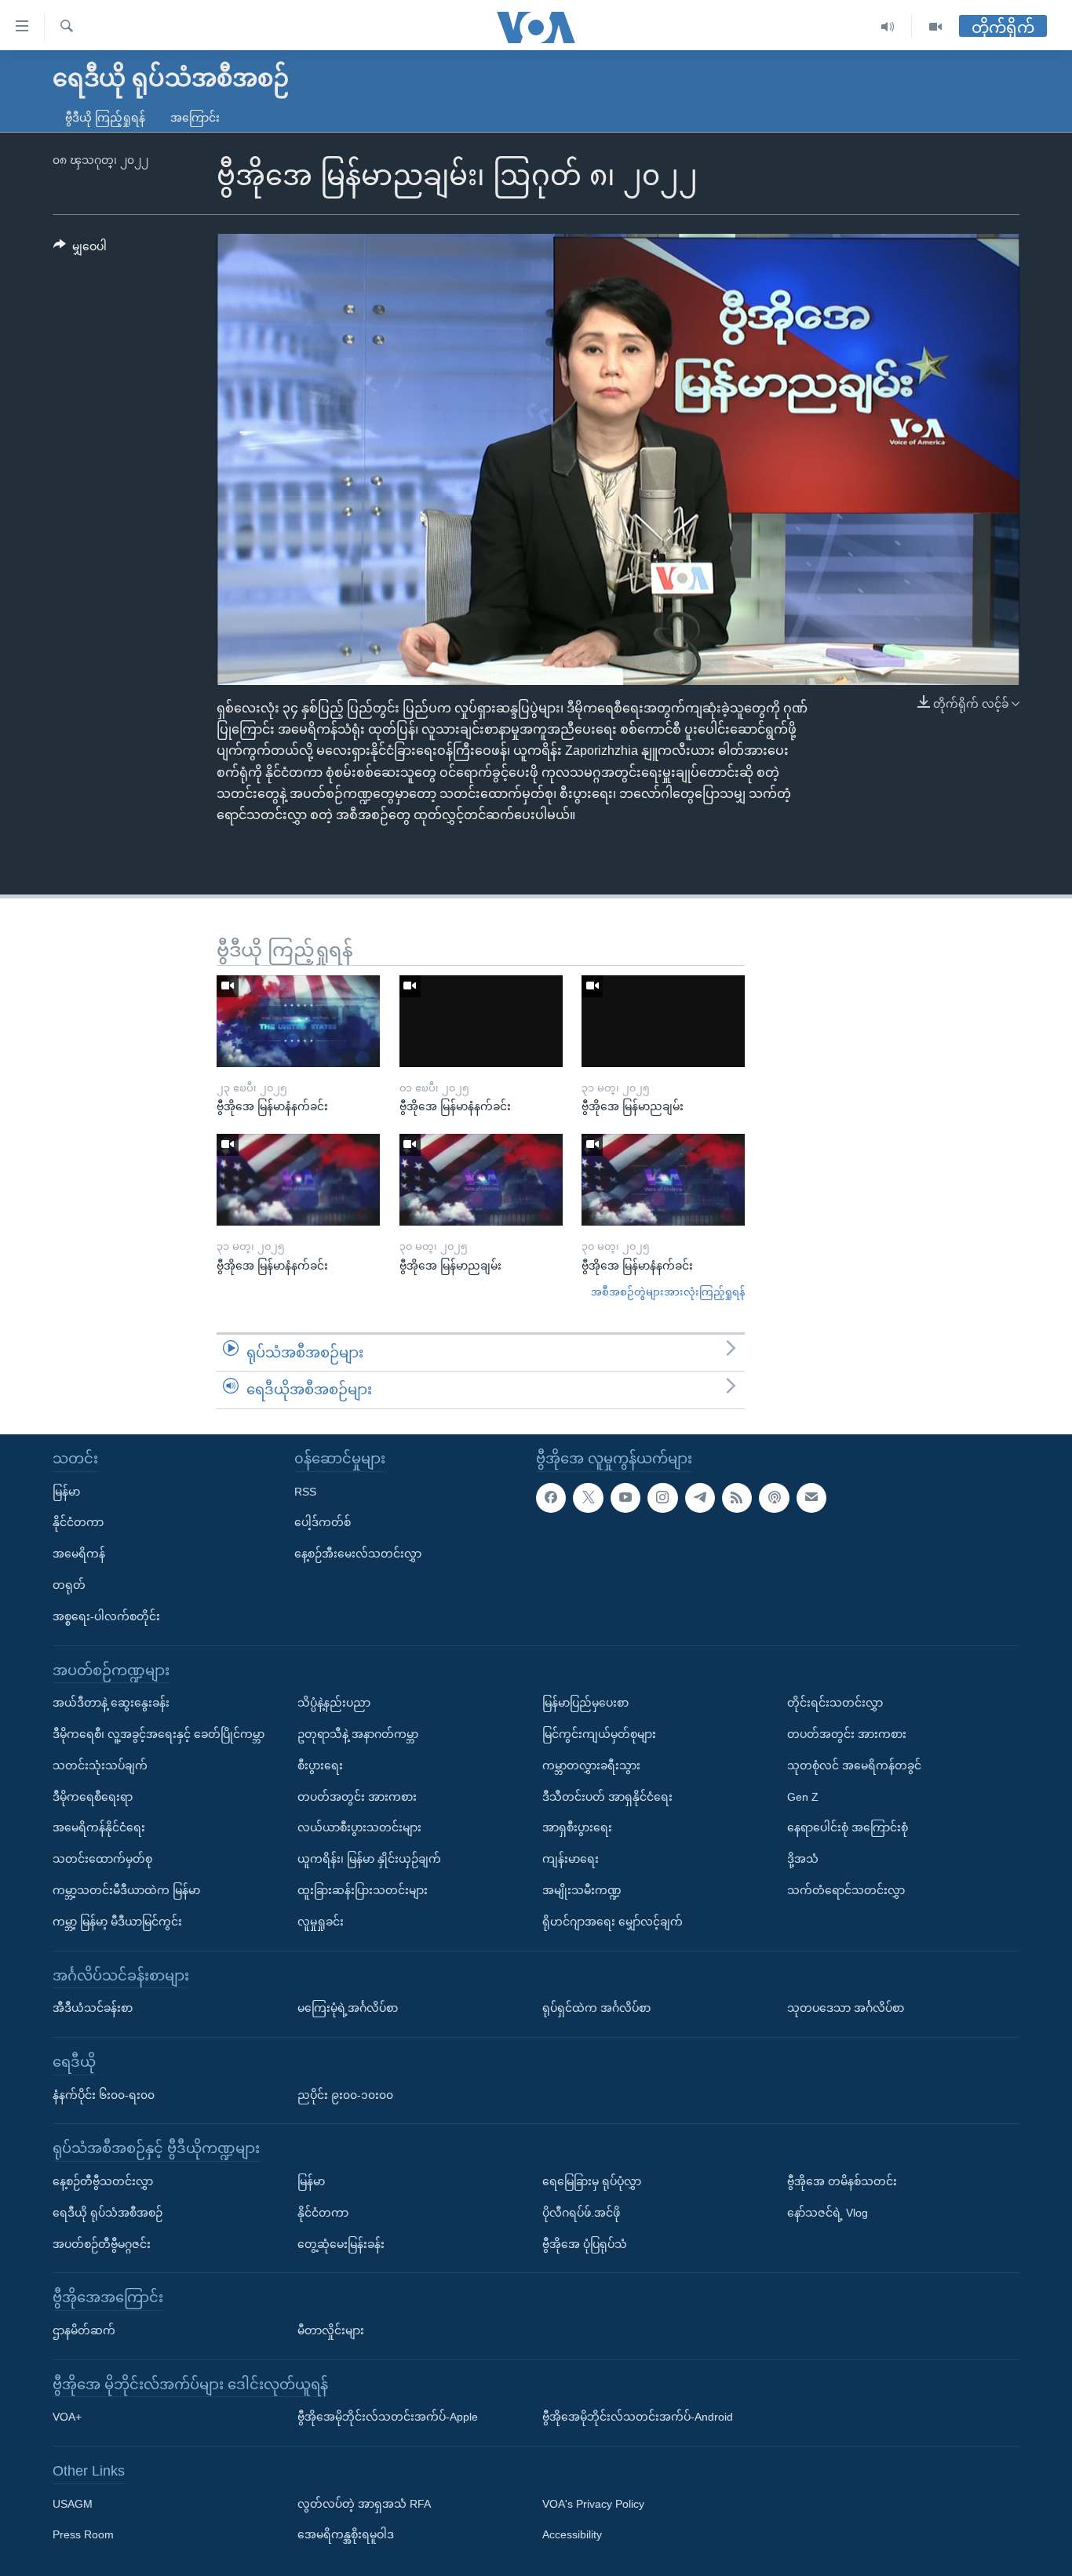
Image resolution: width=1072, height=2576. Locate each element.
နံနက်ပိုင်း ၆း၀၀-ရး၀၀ (104, 2094)
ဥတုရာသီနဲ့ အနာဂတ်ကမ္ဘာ (358, 1734)
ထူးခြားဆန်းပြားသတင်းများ (363, 1890)
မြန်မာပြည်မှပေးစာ (585, 1703)
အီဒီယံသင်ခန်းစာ (93, 2008)
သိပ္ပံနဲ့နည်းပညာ (334, 1703)
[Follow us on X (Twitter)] (588, 1497)
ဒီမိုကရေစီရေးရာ (93, 1796)
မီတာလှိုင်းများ (331, 2330)
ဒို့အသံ (803, 1859)
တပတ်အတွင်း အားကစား (357, 1796)
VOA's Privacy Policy (593, 2503)
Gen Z (803, 1796)
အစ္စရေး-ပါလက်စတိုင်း (106, 1616)
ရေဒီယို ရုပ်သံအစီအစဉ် (108, 2213)
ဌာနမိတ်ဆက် (84, 2330)
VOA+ (67, 2417)
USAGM (73, 2503)
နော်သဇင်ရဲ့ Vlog (828, 2213)
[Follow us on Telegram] (700, 1497)
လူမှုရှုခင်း (321, 1922)
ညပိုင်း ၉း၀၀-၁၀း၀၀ (345, 2094)
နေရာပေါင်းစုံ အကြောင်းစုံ (848, 1827)
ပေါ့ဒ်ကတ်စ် (323, 1522)
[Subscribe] (811, 1497)
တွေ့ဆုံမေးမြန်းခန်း (341, 2243)
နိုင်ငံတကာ (78, 1522)
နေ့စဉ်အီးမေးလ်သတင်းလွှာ (358, 1554)
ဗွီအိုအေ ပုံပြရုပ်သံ (585, 2243)
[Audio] (888, 27)
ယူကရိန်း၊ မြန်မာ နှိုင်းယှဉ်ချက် (369, 1859)
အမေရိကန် (79, 1554)
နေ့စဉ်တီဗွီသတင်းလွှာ (103, 2181)
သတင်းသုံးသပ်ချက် (100, 1765)
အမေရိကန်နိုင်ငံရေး (99, 1827)
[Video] (935, 27)
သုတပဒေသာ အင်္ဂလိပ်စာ (846, 2008)
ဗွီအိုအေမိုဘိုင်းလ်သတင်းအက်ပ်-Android (638, 2417)
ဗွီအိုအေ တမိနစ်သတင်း (842, 2181)
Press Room (83, 2534)
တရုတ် (69, 1585)
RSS (305, 1491)
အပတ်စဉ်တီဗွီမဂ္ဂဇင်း (102, 2243)
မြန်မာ (66, 1491)
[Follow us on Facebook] (551, 1497)
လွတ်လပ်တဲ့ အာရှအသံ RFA (364, 2503)
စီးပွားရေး (320, 1765)
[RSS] (737, 1497)
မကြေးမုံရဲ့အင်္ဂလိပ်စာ (348, 2008)
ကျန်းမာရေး (571, 1859)
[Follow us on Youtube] (625, 1497)
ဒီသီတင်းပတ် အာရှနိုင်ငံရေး (607, 1796)
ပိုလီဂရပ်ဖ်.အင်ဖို (581, 2213)
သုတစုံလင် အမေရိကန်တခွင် (854, 1765)
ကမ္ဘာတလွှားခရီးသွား (591, 1765)
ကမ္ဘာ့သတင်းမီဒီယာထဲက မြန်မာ (126, 1890)
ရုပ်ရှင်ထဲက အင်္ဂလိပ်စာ (596, 2008)
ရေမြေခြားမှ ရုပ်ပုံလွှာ (592, 2181)
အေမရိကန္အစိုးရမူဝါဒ (346, 2534)
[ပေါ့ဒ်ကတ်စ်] (774, 1497)
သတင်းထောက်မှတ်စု (102, 1859)
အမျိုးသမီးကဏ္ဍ (582, 1890)
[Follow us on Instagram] (662, 1497)
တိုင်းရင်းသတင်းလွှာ (835, 1703)
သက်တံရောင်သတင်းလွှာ (846, 1890)
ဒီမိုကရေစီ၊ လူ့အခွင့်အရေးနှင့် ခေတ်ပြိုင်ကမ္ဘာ (159, 1734)
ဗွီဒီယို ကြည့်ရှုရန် (105, 118)
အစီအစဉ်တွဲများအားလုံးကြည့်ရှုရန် (668, 1292)
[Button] (80, 250)
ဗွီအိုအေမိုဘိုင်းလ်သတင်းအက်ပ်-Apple (388, 2417)
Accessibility (572, 2534)
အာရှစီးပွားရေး (577, 1827)
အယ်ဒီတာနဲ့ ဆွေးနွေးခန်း (111, 1703)
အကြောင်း (195, 118)
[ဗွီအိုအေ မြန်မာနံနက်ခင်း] (298, 1021)
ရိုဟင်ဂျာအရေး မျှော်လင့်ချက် (613, 1922)
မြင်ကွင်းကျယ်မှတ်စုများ (599, 1734)
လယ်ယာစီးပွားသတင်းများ (359, 1827)
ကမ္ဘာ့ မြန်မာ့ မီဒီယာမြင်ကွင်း (117, 1922)
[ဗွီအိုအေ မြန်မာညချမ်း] (663, 1021)
